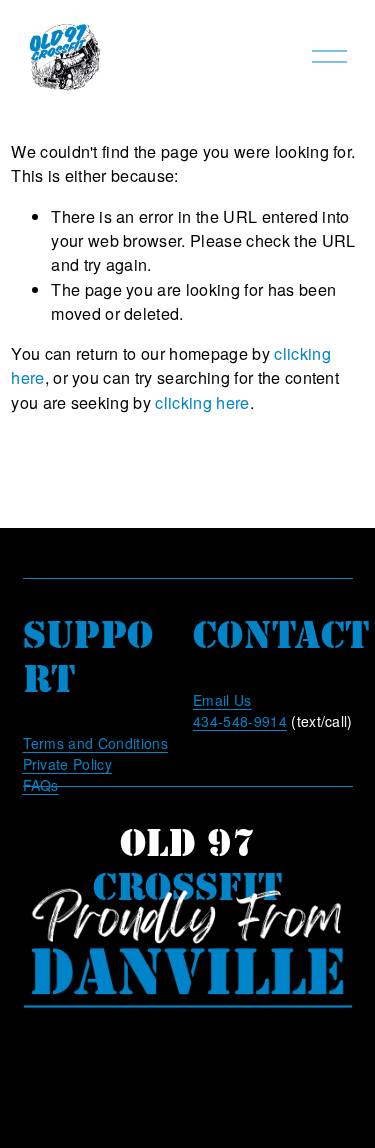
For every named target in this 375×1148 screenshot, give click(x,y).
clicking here (202, 402)
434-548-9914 (240, 721)
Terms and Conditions (95, 743)
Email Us (222, 700)
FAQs (41, 785)
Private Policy (68, 764)
